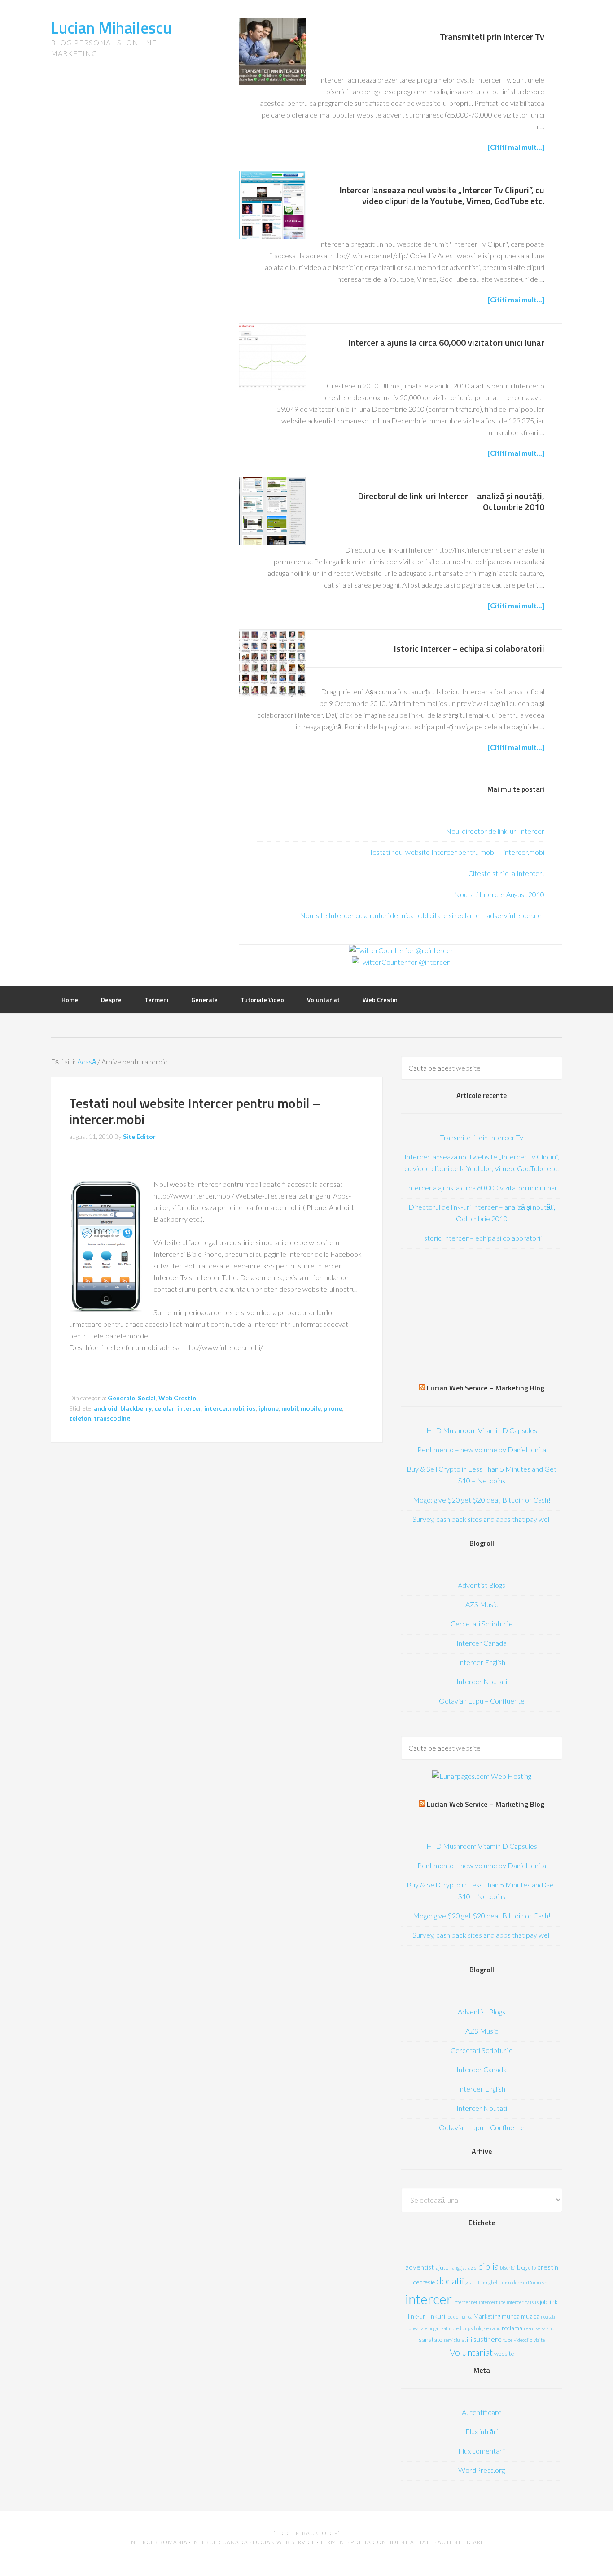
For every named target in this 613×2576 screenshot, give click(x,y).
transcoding (112, 1418)
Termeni (333, 2542)
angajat (459, 2268)
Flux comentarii (482, 2451)
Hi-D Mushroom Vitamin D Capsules (482, 1430)
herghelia (491, 2282)
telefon (80, 1418)
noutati (548, 2317)
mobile (311, 1408)
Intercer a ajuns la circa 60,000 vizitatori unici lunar (446, 342)
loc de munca (459, 2317)
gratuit (473, 2282)
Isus (534, 2302)
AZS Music (482, 1604)
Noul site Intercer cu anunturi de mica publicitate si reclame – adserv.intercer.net (422, 915)
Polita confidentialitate (392, 2542)
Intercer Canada (482, 1643)
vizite (539, 2340)
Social (147, 1398)
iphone (269, 1408)
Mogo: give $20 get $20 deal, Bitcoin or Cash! (482, 1500)
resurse (532, 2328)
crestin (548, 2267)
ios (251, 1408)
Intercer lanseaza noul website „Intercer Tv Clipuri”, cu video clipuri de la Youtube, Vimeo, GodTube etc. (442, 195)
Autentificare (482, 2412)
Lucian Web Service (284, 2542)
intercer (189, 1408)
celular (164, 1408)
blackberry (136, 1408)
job (543, 2302)
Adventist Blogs (482, 1585)
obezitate (418, 2328)
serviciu (452, 2340)
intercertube (492, 2302)
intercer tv (518, 2302)
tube (508, 2340)
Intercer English (482, 1662)
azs (472, 2267)
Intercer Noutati (482, 1681)
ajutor (443, 2267)
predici (459, 2328)
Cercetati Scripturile (482, 1624)
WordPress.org (482, 2470)
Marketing (487, 2316)
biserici (508, 2268)
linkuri (437, 2316)
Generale (121, 1398)
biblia (488, 2266)
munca (511, 2316)
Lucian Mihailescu (111, 28)
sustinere (488, 2339)
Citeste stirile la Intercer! (506, 873)
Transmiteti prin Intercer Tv (492, 37)
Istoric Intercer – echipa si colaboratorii (469, 648)
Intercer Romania (158, 2542)
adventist (420, 2267)
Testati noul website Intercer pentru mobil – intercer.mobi (457, 852)
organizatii (439, 2328)
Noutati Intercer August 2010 (499, 894)
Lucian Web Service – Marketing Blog (486, 1388)
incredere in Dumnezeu (526, 2282)
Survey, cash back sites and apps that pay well (482, 1519)
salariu (548, 2328)
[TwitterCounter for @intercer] (401, 962)
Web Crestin (177, 1398)
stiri (467, 2340)
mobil (290, 1408)
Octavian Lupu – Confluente (482, 1701)
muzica (530, 2316)
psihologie (478, 2328)
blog (522, 2267)
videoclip (523, 2340)
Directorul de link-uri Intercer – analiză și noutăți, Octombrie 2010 (451, 501)
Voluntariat (471, 2352)
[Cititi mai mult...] (516, 147)
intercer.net (465, 2302)
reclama (512, 2328)
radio (495, 2328)
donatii (450, 2281)
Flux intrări (482, 2431)
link (553, 2302)
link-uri (417, 2316)
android (106, 1408)
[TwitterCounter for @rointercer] (401, 950)
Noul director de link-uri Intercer (495, 831)
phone (333, 1408)
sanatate (430, 2340)
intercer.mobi (224, 1408)
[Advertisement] (482, 1318)
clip (532, 2268)
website (504, 2354)
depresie (424, 2282)
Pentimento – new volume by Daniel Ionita (482, 1449)
